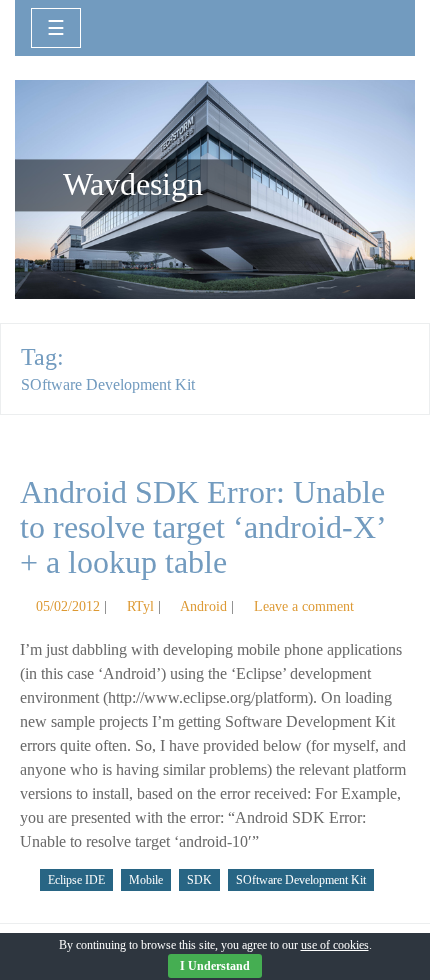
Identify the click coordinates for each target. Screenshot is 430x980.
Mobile (146, 880)
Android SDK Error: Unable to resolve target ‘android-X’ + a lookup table (202, 527)
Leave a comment (304, 606)
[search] (377, 26)
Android (203, 606)
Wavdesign (133, 185)
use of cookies (335, 945)
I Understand (215, 966)
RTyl (140, 606)
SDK (199, 880)
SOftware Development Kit (301, 880)
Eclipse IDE (76, 880)
